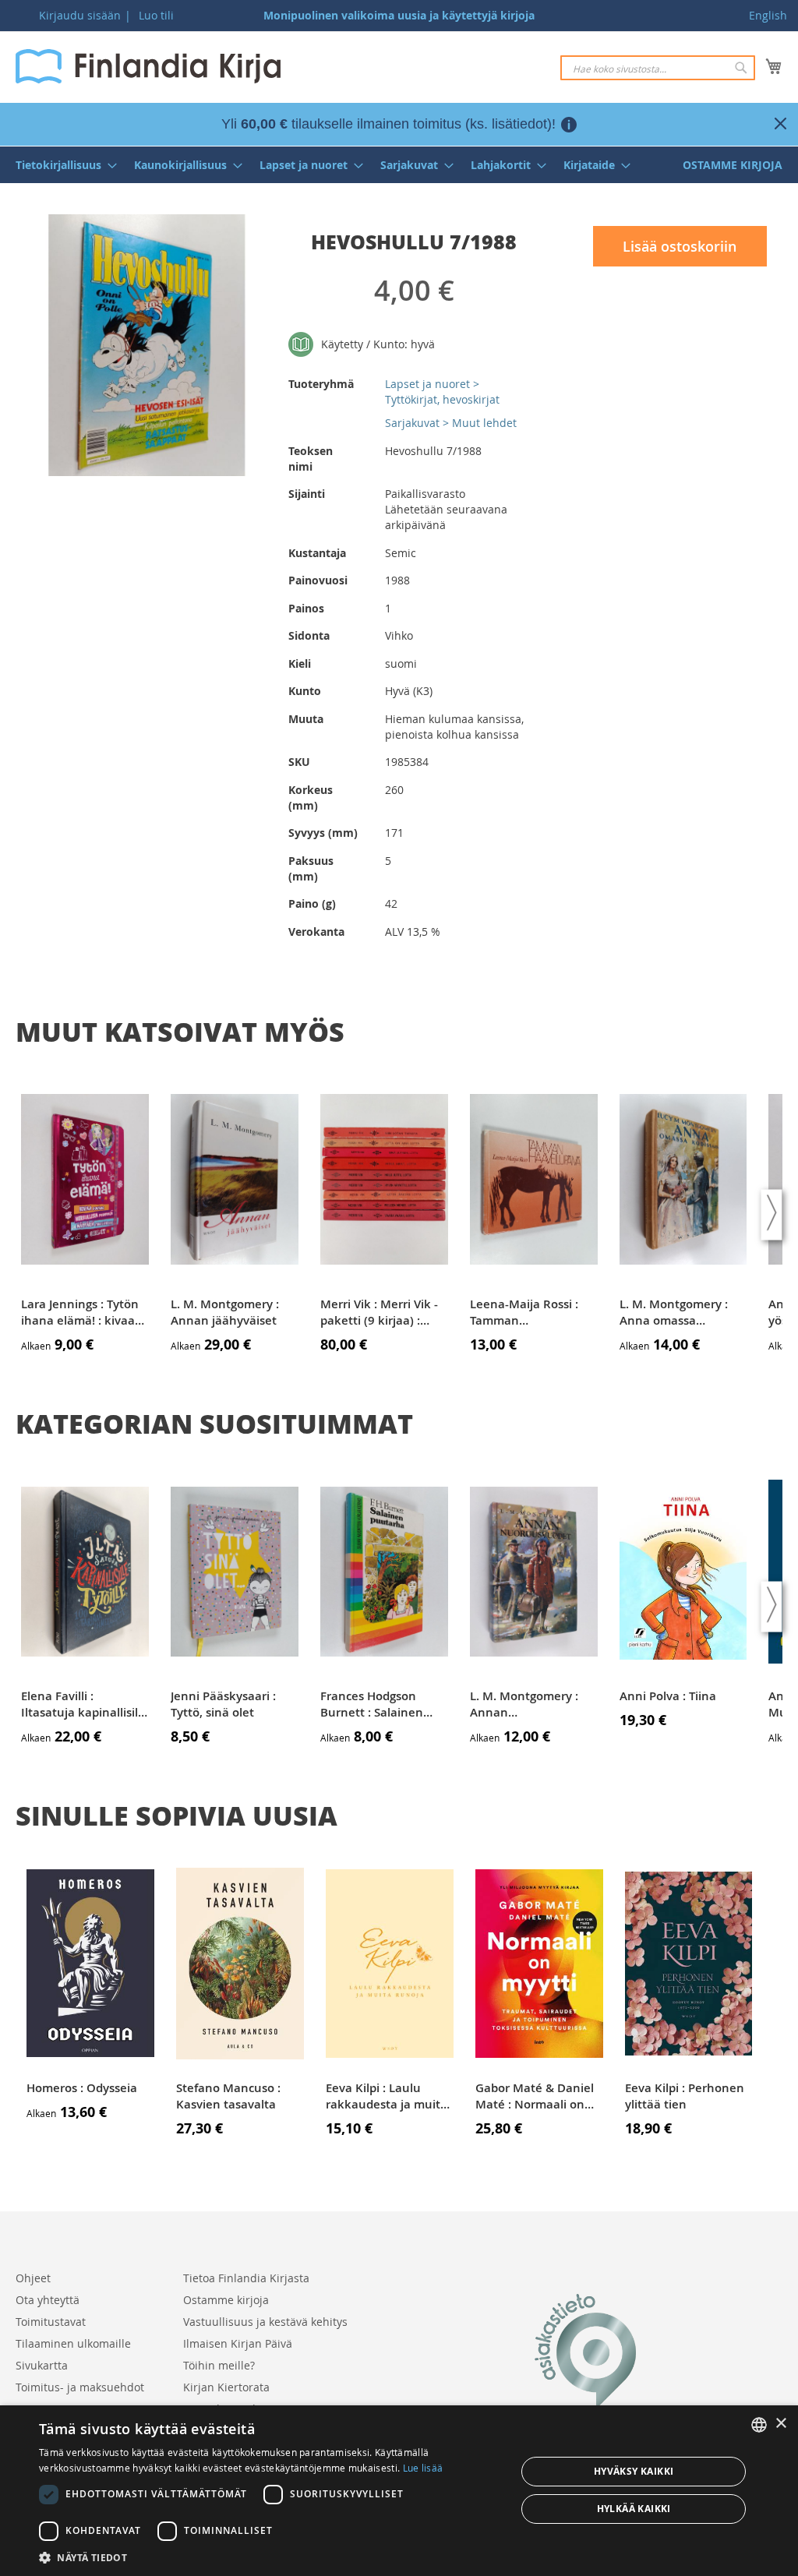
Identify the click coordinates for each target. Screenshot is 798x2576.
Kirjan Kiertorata (226, 2387)
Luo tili (156, 15)
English (768, 15)
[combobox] (658, 68)
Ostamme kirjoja (226, 2300)
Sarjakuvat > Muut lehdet (451, 423)
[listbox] (759, 2425)
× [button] (780, 2424)
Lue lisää (423, 2468)
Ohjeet (33, 2278)
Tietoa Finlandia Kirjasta (246, 2278)
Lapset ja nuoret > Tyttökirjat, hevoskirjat (442, 392)
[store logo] (148, 66)
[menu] (399, 165)
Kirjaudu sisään (80, 15)
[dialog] (399, 2491)
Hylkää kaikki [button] (634, 2509)
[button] (270, 2557)
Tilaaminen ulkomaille (73, 2343)
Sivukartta (42, 2365)
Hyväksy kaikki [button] (634, 2471)
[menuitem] (62, 165)
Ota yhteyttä (48, 2300)
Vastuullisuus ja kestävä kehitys (265, 2322)
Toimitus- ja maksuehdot (80, 2387)
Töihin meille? (219, 2365)
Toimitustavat (51, 2322)
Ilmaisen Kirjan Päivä (238, 2343)
